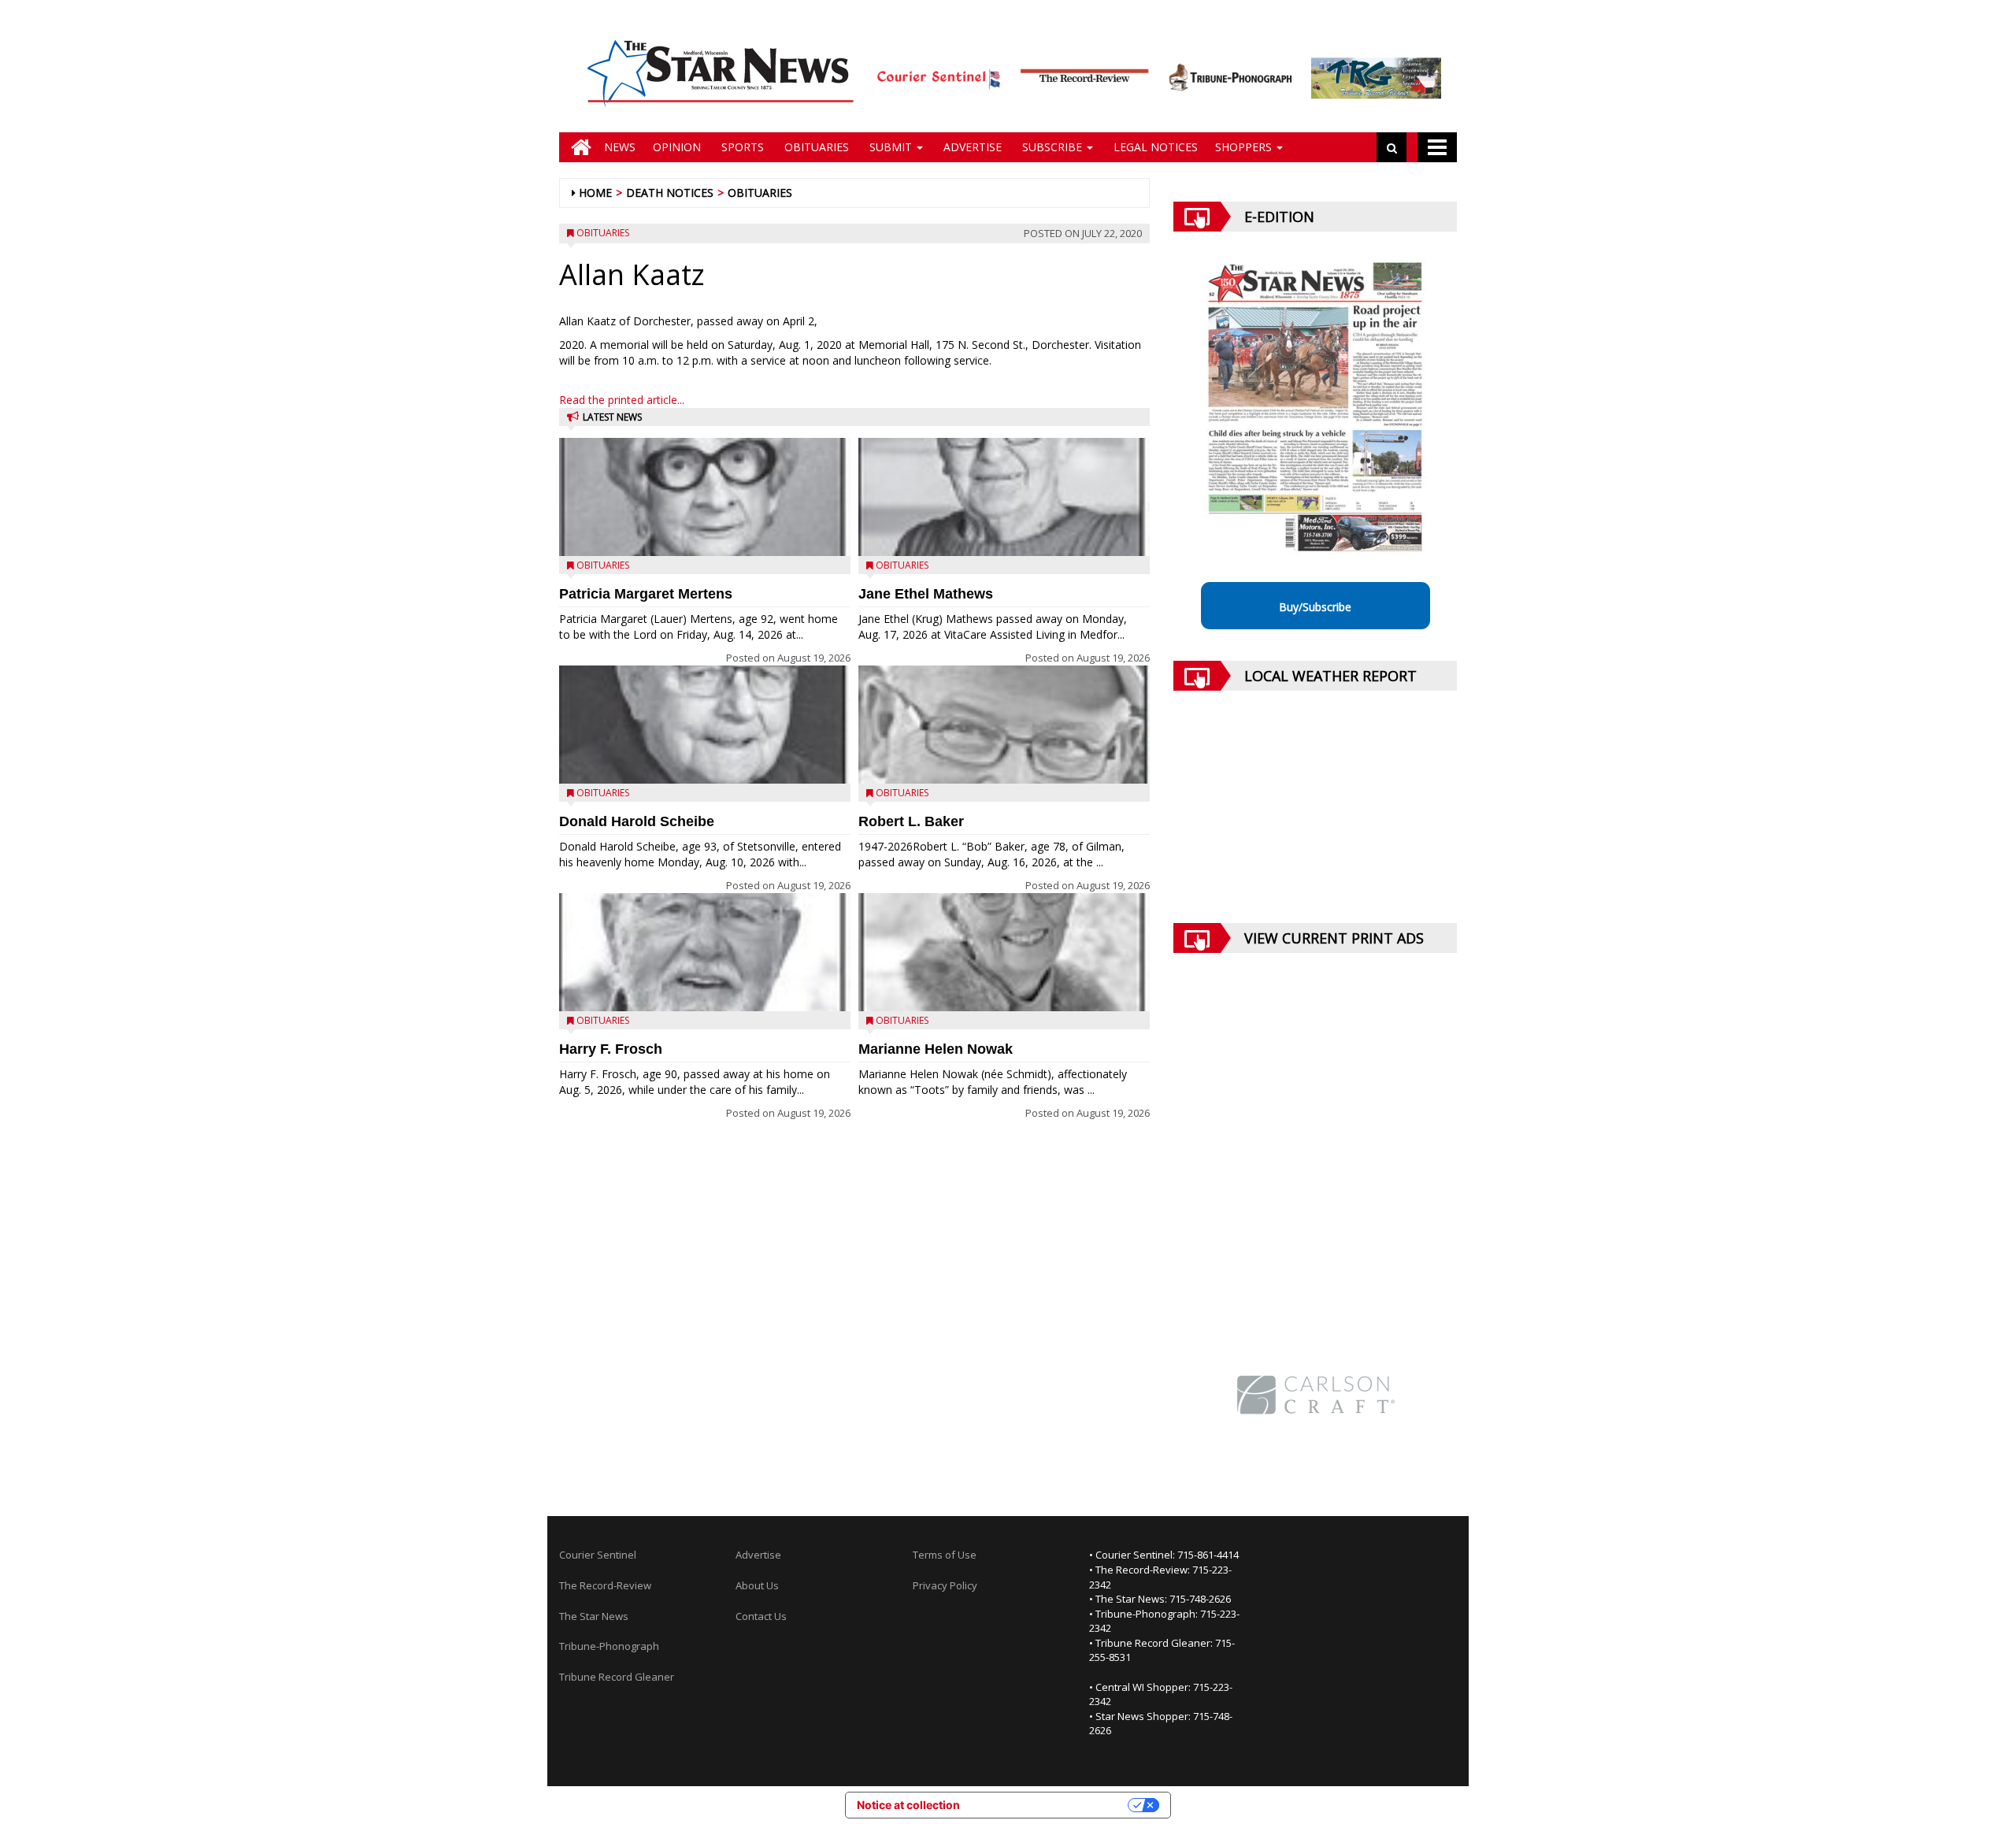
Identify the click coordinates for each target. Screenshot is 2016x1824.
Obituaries (815, 147)
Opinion (677, 147)
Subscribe (1052, 147)
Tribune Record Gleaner (617, 1677)
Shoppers (1245, 147)
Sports (741, 147)
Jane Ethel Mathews (926, 594)
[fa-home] (577, 147)
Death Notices (670, 193)
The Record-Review (605, 1585)
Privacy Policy (945, 1585)
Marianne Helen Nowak (936, 1049)
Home (595, 193)
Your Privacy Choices (1051, 1805)
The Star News (594, 1616)
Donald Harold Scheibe (637, 821)
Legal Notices (1154, 147)
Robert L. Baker (911, 821)
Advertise (971, 147)
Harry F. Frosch (611, 1049)
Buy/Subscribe (1315, 607)
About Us (757, 1585)
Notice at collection (908, 1805)
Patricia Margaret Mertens (646, 594)
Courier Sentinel (598, 1555)
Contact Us (761, 1616)
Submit (891, 147)
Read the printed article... (622, 400)
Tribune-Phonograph (609, 1646)
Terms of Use (945, 1555)
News (620, 147)
